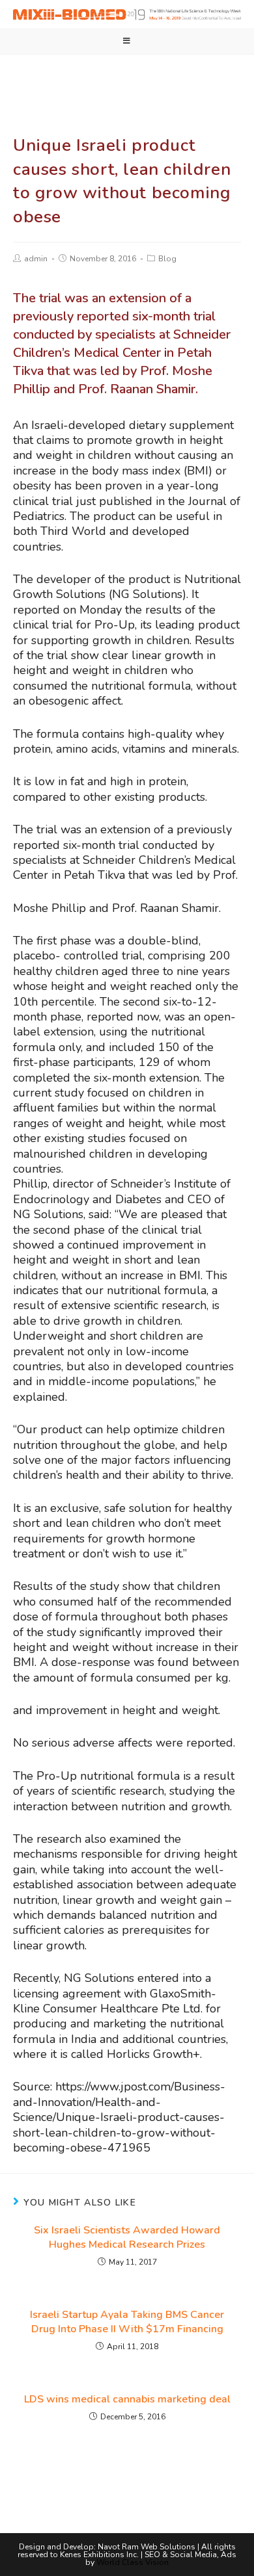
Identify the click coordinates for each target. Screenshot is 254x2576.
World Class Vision (133, 2562)
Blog (167, 259)
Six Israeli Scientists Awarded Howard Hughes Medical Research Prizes (127, 2237)
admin (36, 259)
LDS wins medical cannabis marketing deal (127, 2399)
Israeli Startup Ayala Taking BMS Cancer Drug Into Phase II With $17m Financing (127, 2322)
